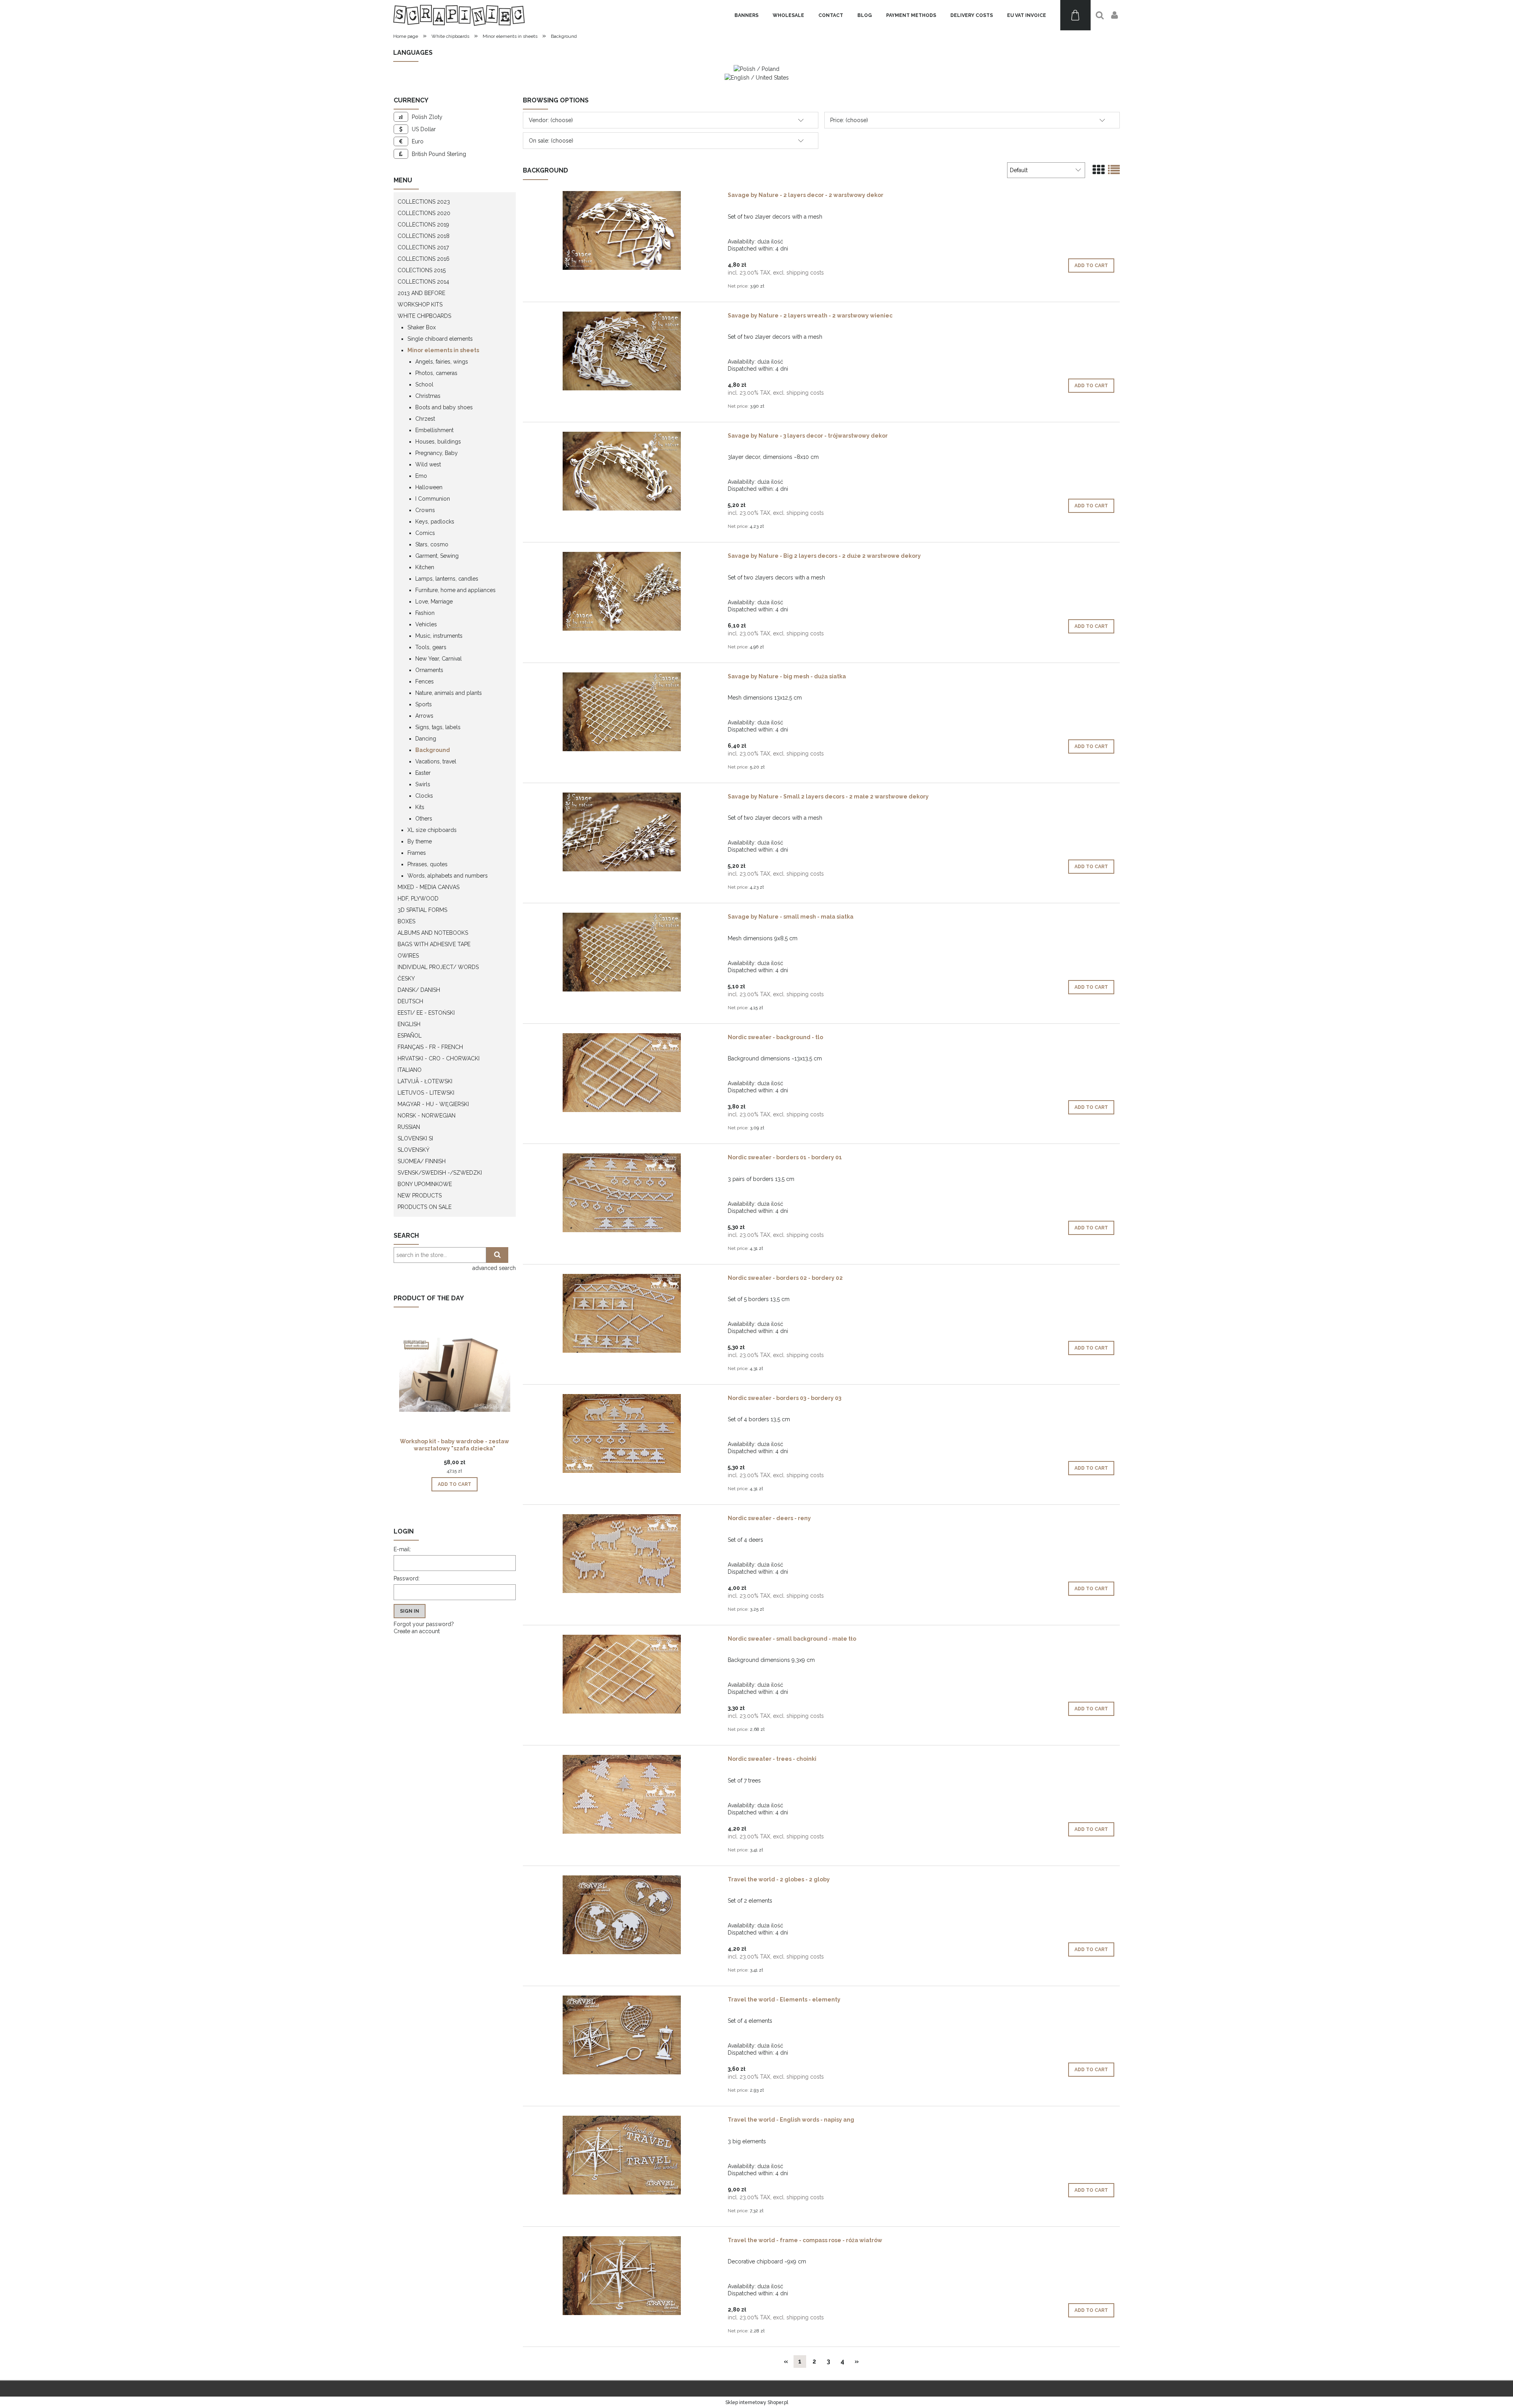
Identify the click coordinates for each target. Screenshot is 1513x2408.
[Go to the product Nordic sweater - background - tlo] (622, 1073)
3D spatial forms (422, 910)
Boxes (406, 921)
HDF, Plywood (418, 899)
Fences (425, 681)
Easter (423, 773)
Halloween (429, 487)
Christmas (428, 396)
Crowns (425, 510)
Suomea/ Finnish (422, 1161)
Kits (420, 807)
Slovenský (414, 1150)
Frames (417, 853)
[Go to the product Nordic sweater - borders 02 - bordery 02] (622, 1313)
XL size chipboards (432, 830)
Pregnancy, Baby (437, 453)
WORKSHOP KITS (420, 304)
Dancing (426, 739)
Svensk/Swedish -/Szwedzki (440, 1173)
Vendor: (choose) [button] (551, 120)
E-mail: (402, 1549)
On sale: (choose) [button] (551, 141)
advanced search (494, 1268)
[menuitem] (746, 15)
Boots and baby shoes (444, 407)
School (424, 384)
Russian (409, 1127)
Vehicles (426, 624)
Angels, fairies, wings (442, 362)
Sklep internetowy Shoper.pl (757, 2402)
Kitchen (425, 567)
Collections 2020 (424, 213)
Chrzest (425, 419)
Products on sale (425, 1207)
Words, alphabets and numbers (448, 876)
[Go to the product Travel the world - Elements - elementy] (622, 2035)
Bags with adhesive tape (434, 944)
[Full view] (1114, 170)
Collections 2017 (423, 247)
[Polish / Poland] (756, 69)
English (409, 1024)
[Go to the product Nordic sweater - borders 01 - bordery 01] (622, 1193)
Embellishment (434, 430)
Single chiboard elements (440, 339)
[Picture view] (1099, 170)
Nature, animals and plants (449, 693)
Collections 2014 (423, 282)
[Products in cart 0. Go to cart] (1075, 15)
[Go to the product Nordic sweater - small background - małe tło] (622, 1674)
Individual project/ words (438, 967)
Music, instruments (439, 636)
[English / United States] (757, 77)
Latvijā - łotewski (425, 1081)
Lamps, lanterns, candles (447, 579)
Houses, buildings (438, 442)
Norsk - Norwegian (427, 1116)
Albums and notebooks (433, 933)
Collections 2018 (424, 236)
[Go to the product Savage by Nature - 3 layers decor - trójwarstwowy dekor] (622, 471)
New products (420, 1196)
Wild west (428, 464)
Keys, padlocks (435, 522)
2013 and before (421, 293)
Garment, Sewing (437, 556)
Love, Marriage (434, 602)
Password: (407, 1578)
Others (424, 819)
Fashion (425, 613)
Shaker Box (422, 327)
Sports (424, 704)
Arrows (424, 716)
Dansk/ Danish (419, 990)
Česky (406, 978)
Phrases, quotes (428, 864)
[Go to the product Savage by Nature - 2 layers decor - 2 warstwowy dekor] (622, 230)
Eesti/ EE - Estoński (426, 1013)
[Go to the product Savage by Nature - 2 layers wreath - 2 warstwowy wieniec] (622, 351)
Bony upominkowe (425, 1184)
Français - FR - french (430, 1047)
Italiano (410, 1070)
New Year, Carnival (439, 659)
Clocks (424, 796)
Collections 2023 (424, 202)
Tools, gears (431, 647)
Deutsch (410, 1001)
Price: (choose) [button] (849, 120)
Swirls (423, 784)
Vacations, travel (436, 761)
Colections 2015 (422, 270)
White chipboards (424, 316)
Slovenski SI (415, 1138)
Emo (421, 476)
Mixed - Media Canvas (428, 887)
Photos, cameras (436, 373)
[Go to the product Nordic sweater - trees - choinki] (622, 1794)
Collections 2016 (424, 259)
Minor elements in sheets (443, 350)
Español (410, 1036)
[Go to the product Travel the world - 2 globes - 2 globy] (622, 1915)
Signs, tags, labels (438, 727)
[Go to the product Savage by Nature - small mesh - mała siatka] (622, 952)
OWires (408, 956)
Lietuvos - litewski (426, 1093)
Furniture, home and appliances (455, 590)
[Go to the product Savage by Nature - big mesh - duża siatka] (622, 712)
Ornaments (429, 670)
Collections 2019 (423, 225)
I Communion (433, 499)
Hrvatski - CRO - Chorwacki (439, 1058)
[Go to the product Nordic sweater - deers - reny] (622, 1554)
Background (433, 750)
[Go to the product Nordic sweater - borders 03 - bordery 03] (622, 1433)
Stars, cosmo (432, 544)
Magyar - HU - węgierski (433, 1104)
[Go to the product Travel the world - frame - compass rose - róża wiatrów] (622, 2276)
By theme (420, 841)
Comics (425, 533)
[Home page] (459, 15)
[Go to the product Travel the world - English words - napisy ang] (622, 2155)
